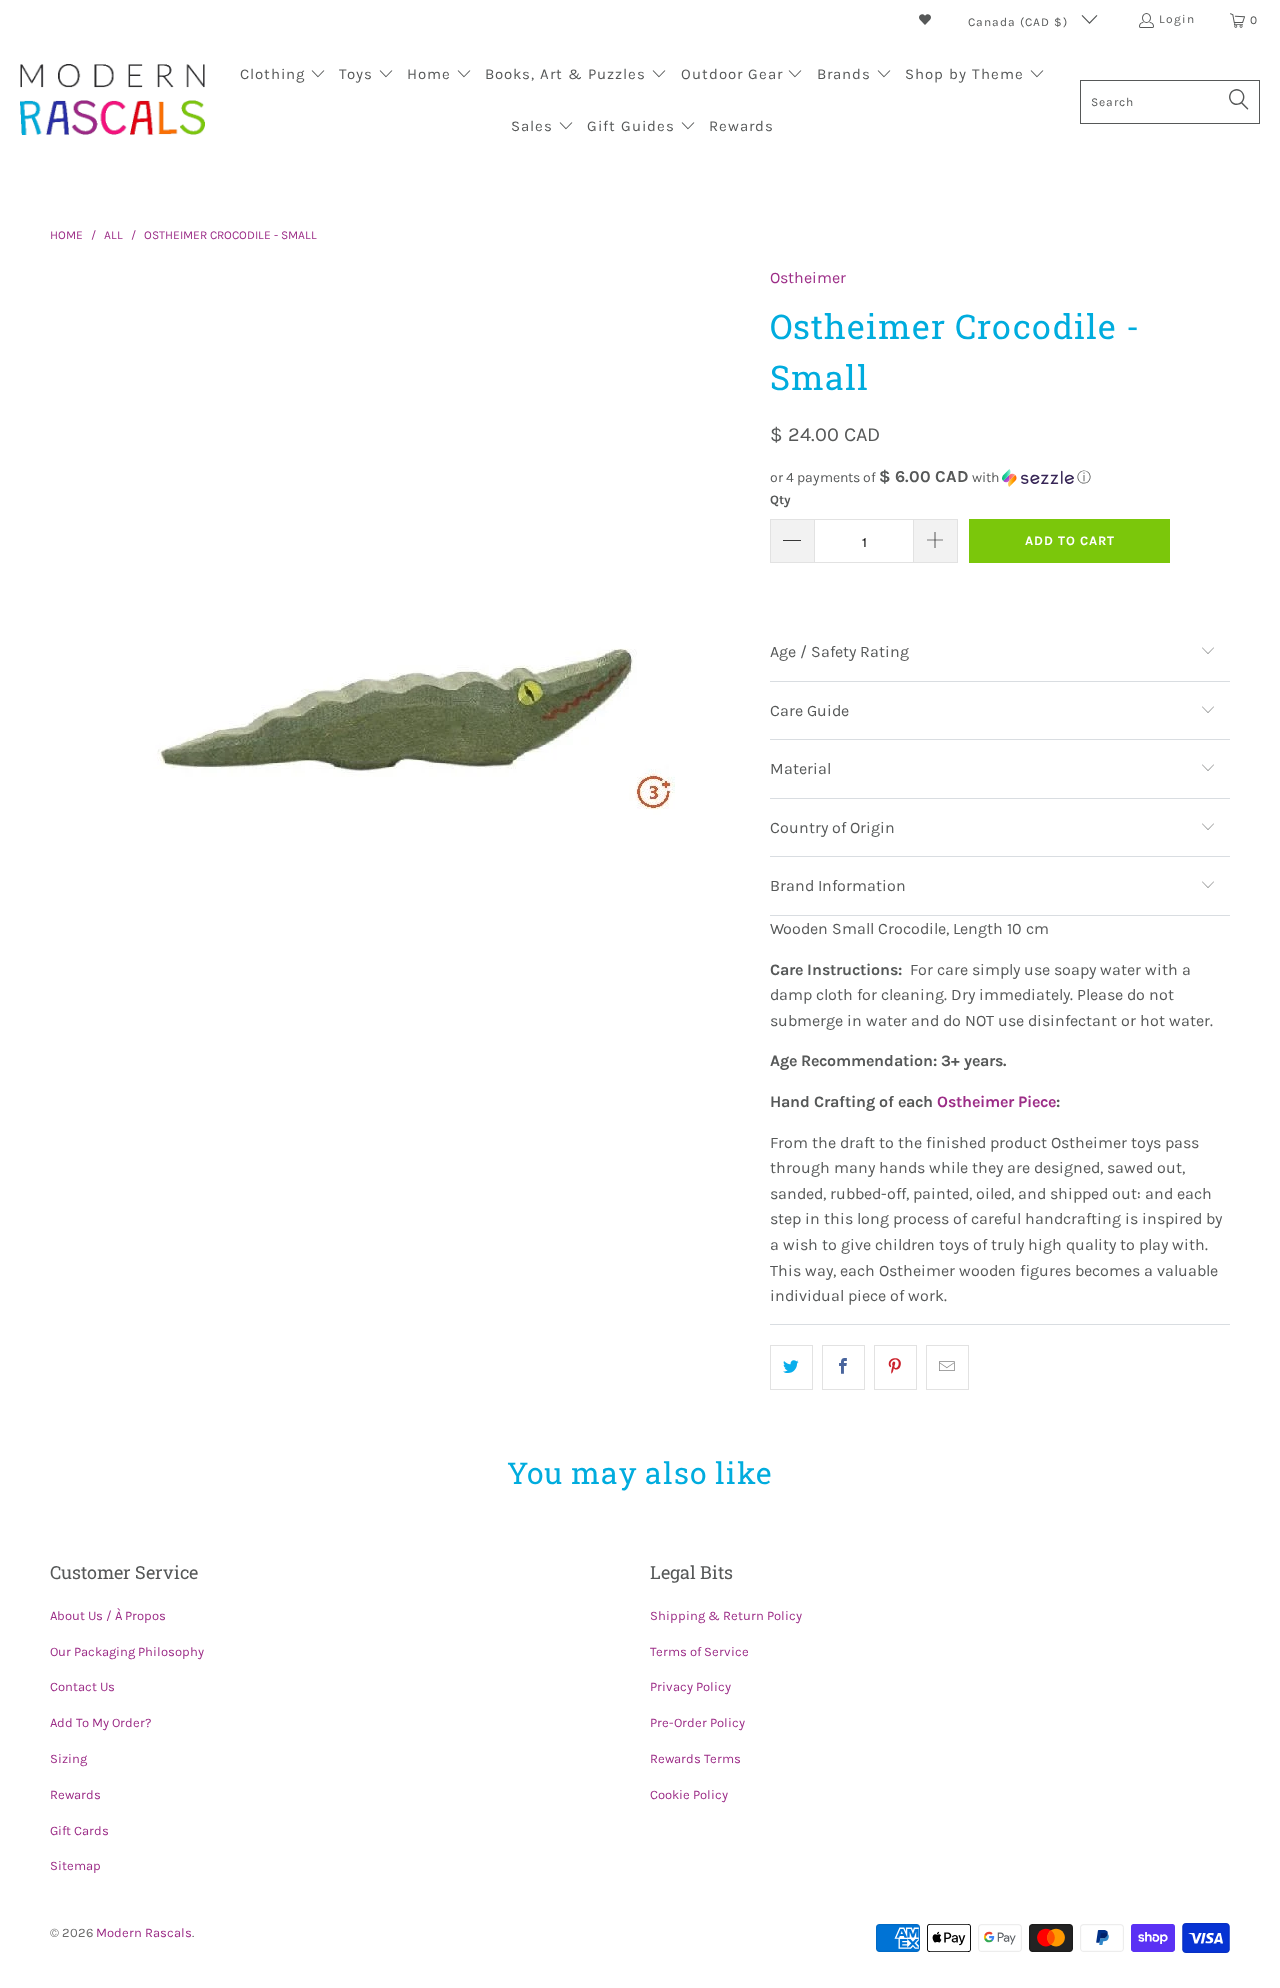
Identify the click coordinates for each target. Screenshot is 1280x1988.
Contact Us (82, 1686)
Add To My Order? (100, 1722)
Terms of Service (699, 1651)
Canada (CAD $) (1020, 22)
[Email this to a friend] (947, 1368)
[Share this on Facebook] (843, 1368)
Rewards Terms (695, 1758)
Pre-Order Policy (697, 1722)
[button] (283, 76)
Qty (780, 499)
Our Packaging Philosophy (127, 1651)
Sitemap (75, 1865)
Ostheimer (808, 277)
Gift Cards (79, 1830)
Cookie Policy (689, 1794)
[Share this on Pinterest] (895, 1368)
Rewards (75, 1794)
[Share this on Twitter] (791, 1368)
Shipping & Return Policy (726, 1615)
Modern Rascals (144, 1932)
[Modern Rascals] (112, 101)
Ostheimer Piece (996, 1101)
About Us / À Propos (108, 1615)
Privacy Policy (690, 1686)
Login (1177, 19)
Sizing (68, 1758)
